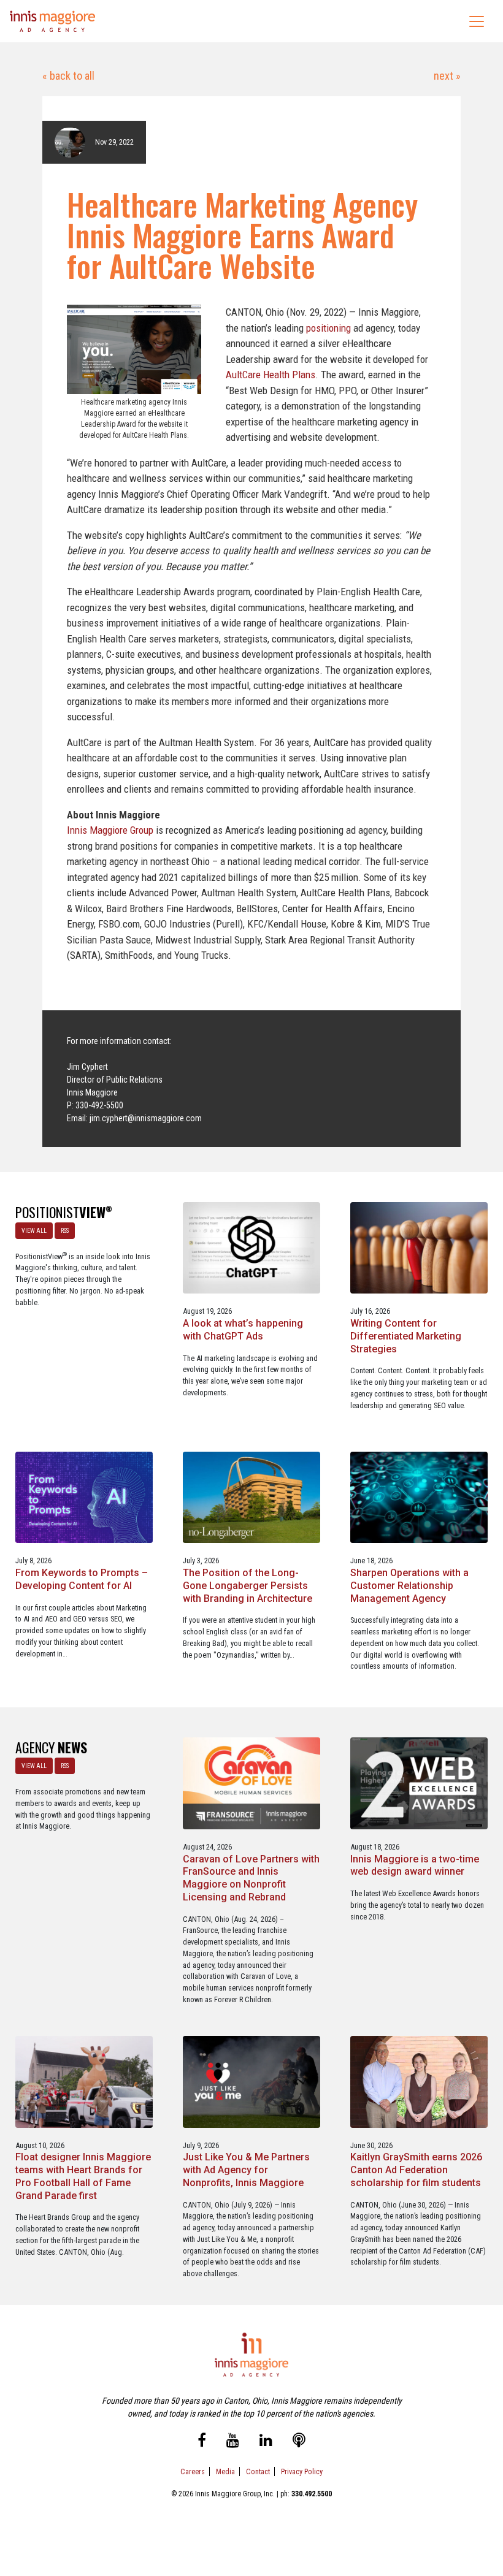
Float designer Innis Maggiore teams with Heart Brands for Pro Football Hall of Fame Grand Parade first (83, 2176)
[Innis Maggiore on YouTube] (233, 2442)
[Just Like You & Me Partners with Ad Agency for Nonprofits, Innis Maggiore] (251, 2081)
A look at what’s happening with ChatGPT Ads (243, 1330)
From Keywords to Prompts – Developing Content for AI (82, 1579)
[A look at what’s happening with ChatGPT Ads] (251, 1247)
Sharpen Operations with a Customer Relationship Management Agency (409, 1586)
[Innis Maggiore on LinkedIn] (266, 2442)
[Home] (53, 21)
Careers (193, 2471)
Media (225, 2471)
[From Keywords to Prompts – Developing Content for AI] (84, 1497)
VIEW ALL (34, 1231)
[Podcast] (299, 2442)
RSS (65, 1231)
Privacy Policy (302, 2471)
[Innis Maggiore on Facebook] (202, 2442)
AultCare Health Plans (271, 375)
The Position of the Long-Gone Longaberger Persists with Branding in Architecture (248, 1586)
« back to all (68, 76)
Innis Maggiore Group (110, 830)
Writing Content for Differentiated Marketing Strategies (406, 1336)
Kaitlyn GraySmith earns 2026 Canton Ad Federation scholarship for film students (416, 2170)
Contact (258, 2471)
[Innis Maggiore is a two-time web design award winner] (419, 1782)
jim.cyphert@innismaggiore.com (146, 1118)
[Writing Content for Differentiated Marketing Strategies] (419, 1247)
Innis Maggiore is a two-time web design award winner (415, 1865)
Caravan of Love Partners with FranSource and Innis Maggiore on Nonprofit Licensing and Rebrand (251, 1878)
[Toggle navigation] (477, 21)
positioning (328, 328)
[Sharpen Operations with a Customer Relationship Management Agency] (419, 1497)
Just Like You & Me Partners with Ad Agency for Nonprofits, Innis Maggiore (246, 2170)
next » (446, 76)
